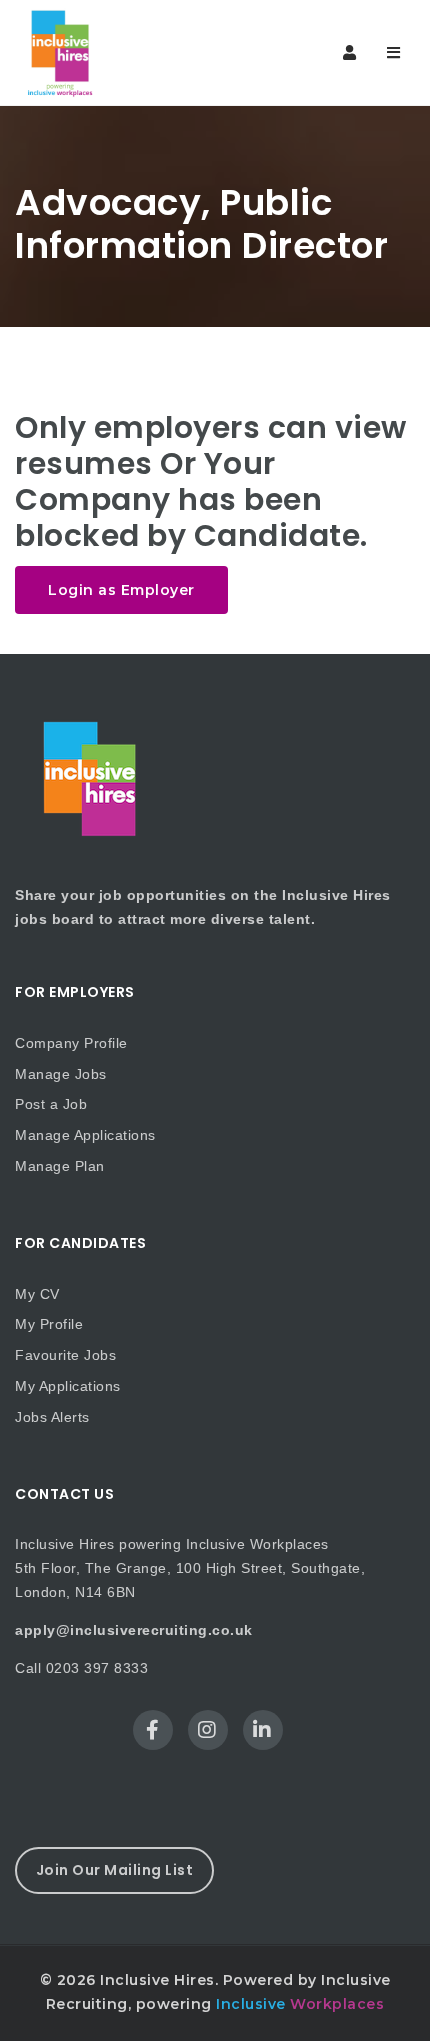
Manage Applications (85, 1135)
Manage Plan (60, 1166)
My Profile (49, 1324)
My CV (37, 1294)
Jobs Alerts (52, 1417)
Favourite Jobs (65, 1355)
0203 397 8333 (97, 1668)
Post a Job (51, 1104)
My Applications (68, 1386)
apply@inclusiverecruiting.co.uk (134, 1630)
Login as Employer (121, 590)
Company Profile (71, 1043)
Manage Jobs (61, 1074)
